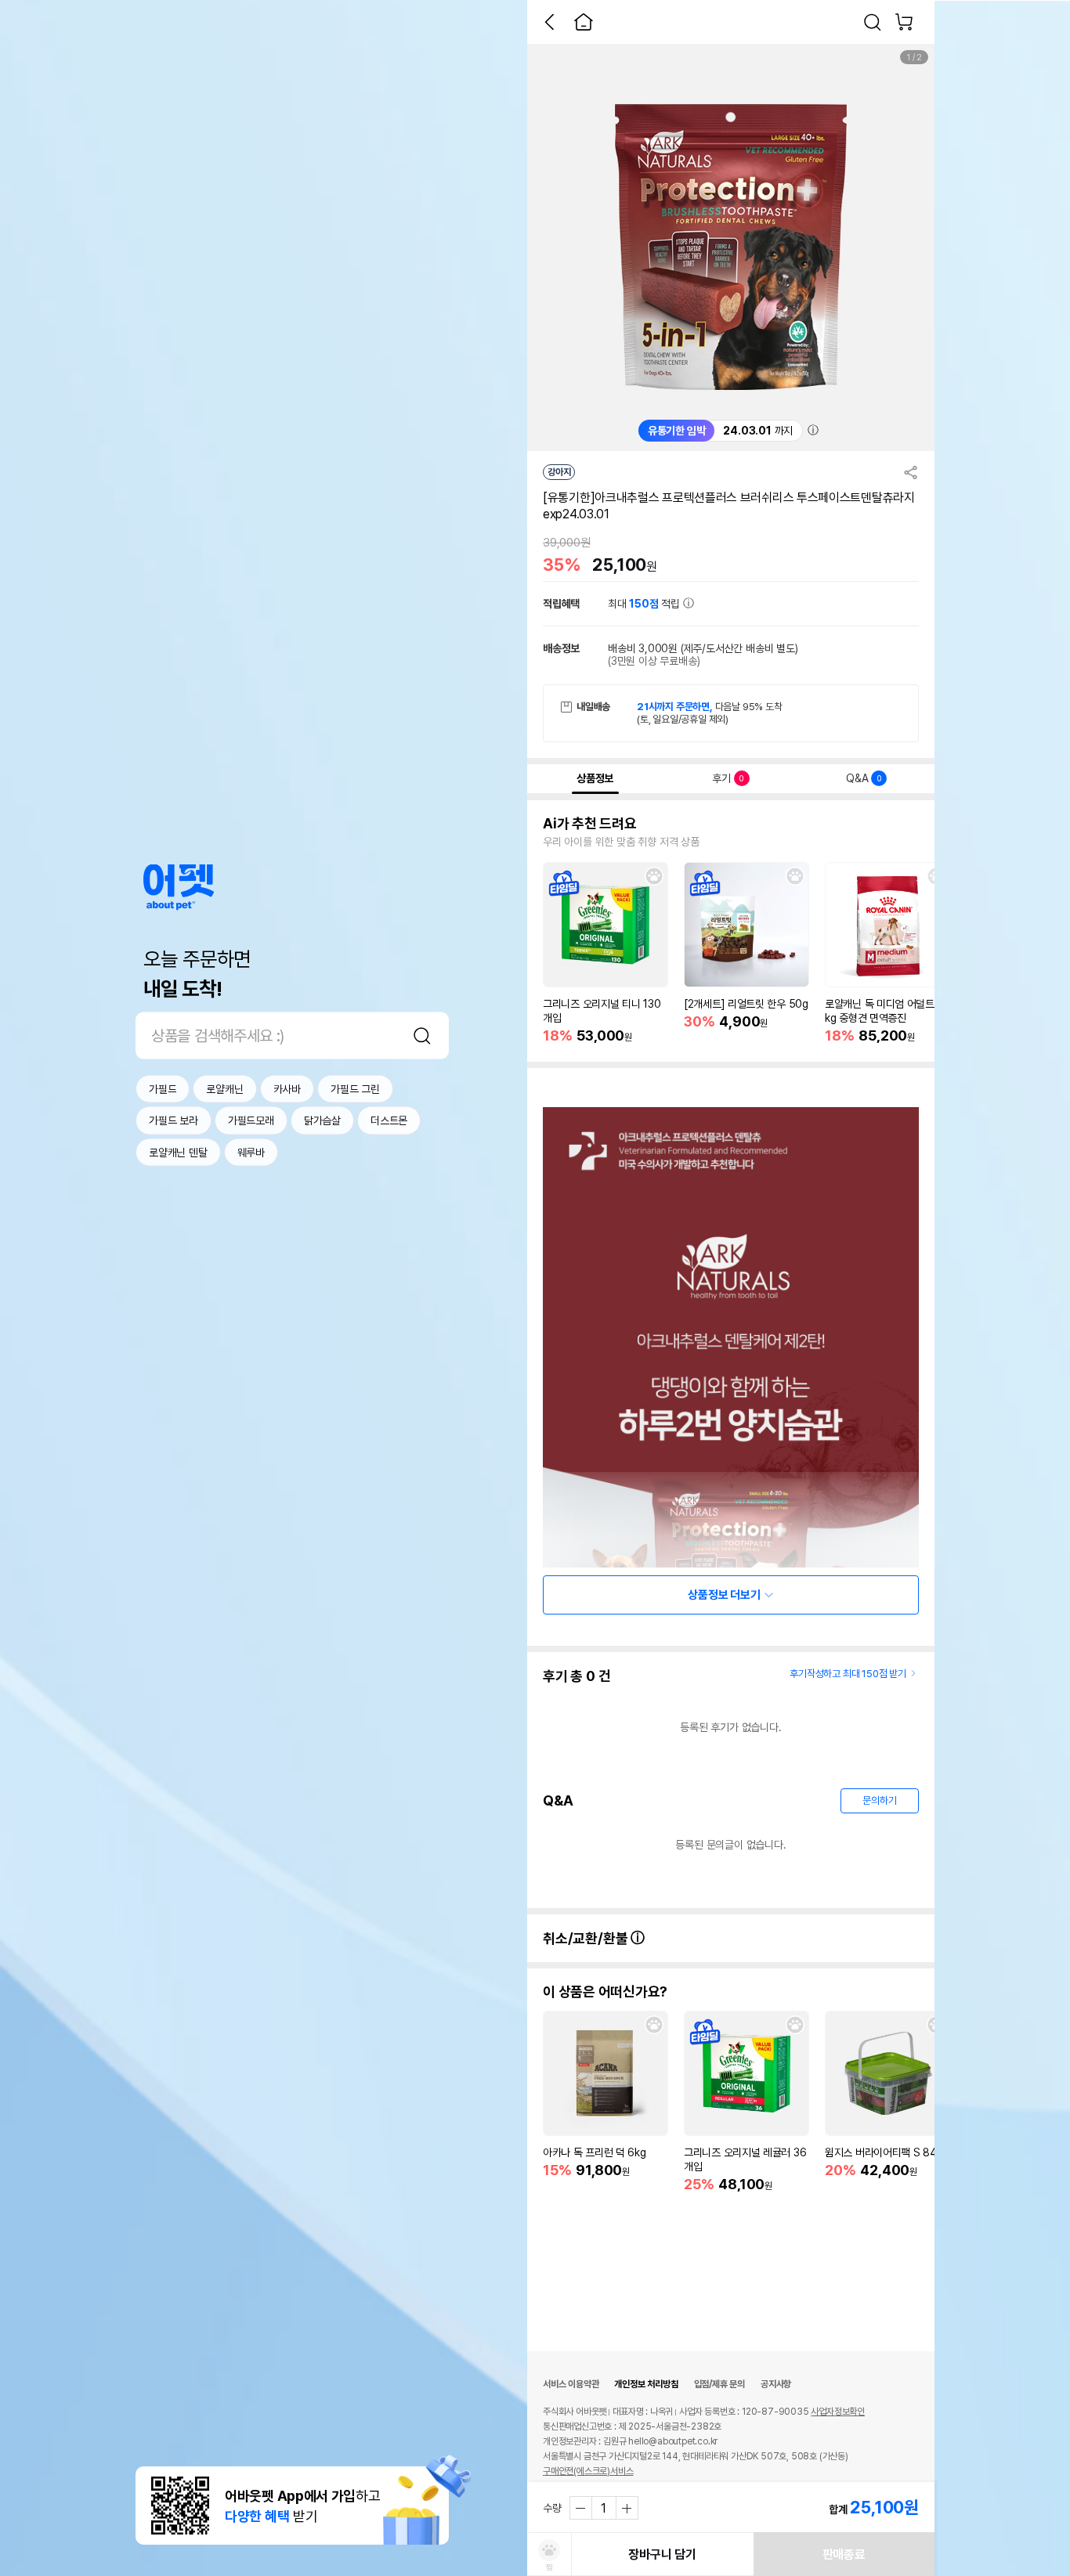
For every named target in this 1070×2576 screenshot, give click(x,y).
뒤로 (549, 22)
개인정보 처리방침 (646, 2384)
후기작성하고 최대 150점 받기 (848, 1674)
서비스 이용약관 (571, 2384)
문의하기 (879, 1800)
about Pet (179, 888)
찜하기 (654, 876)
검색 (422, 1036)
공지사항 (776, 2384)
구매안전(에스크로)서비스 (588, 2471)
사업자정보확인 (838, 2412)
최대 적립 (645, 604)
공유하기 (911, 472)
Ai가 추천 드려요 (590, 824)
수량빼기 (581, 2508)
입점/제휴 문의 (719, 2384)
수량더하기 (627, 2508)
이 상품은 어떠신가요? (605, 1992)
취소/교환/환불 (587, 1938)
